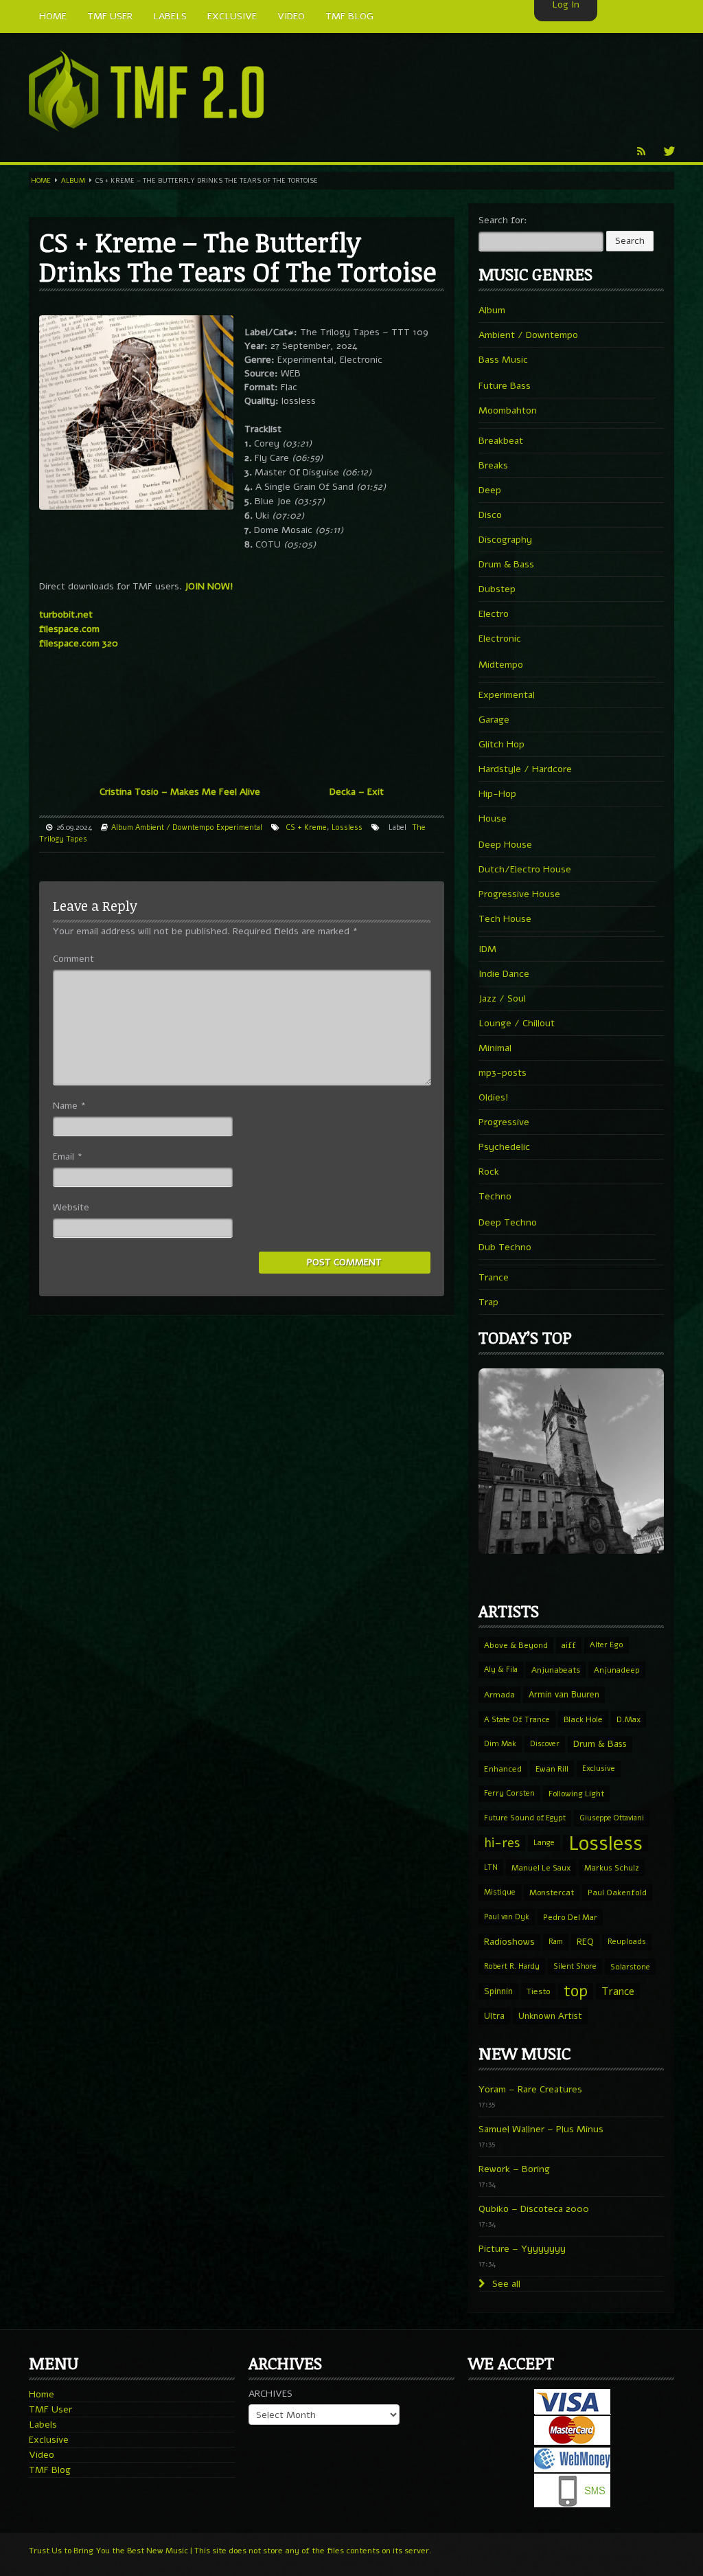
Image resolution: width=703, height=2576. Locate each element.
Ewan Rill (552, 1769)
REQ (585, 1942)
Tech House (505, 919)
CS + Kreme (306, 827)
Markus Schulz (612, 1868)
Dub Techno (505, 1247)
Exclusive (599, 1769)
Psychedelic (504, 1147)
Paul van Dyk (507, 1917)
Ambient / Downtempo (175, 827)
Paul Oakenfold (617, 1893)
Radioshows (509, 1942)
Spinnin (498, 1991)
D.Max (629, 1719)
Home (41, 181)
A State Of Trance (517, 1719)
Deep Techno (508, 1222)
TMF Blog (50, 2470)
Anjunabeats (556, 1670)
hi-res (502, 1843)
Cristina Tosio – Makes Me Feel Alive (180, 792)
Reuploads (627, 1942)
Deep (490, 490)
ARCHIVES (270, 2394)
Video (42, 2455)
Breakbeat (501, 441)
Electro (494, 614)
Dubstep (497, 589)
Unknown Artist (550, 2016)
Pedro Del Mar (570, 1917)
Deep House (505, 845)
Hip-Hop (497, 794)
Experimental (239, 827)
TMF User (50, 2409)
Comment (73, 959)
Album (73, 181)
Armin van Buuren (564, 1694)
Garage (494, 720)
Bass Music (503, 360)
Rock (489, 1172)
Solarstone (630, 1967)
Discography (505, 540)
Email (68, 1156)
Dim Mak (500, 1744)
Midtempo (501, 665)
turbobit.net (66, 614)
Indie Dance (504, 974)
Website (71, 1207)
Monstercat (552, 1893)
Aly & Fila (501, 1670)
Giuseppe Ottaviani (612, 1818)
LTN (491, 1867)
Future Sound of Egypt (525, 1818)
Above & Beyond (516, 1645)
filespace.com (69, 629)
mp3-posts (503, 1073)
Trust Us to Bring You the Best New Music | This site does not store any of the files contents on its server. (230, 2551)
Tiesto (538, 1991)
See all (505, 2284)
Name (69, 1106)
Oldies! (494, 1097)
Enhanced (503, 1769)
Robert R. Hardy (512, 1966)
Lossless (347, 827)
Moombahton (508, 410)
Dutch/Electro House (525, 869)
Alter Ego (607, 1645)
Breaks (493, 465)
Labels (43, 2425)
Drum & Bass (506, 564)
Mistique (500, 1892)
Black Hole (583, 1719)
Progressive (504, 1122)
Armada (499, 1695)
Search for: (503, 220)
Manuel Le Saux (541, 1868)
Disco (490, 515)
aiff (569, 1645)
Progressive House (519, 894)
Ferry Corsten (509, 1793)
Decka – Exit (357, 792)
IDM (487, 949)
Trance (494, 1277)
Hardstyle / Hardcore (525, 769)
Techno (495, 1196)
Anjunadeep (617, 1670)
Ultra (494, 2016)
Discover (545, 1744)
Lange (544, 1843)
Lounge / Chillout (517, 1023)
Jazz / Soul (502, 998)
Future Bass (505, 386)
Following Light (576, 1794)
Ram (556, 1942)
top (576, 1991)
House (493, 818)
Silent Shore (575, 1966)
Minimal (495, 1048)
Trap (488, 1302)
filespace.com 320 (79, 643)
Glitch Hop (502, 744)
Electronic (500, 639)
